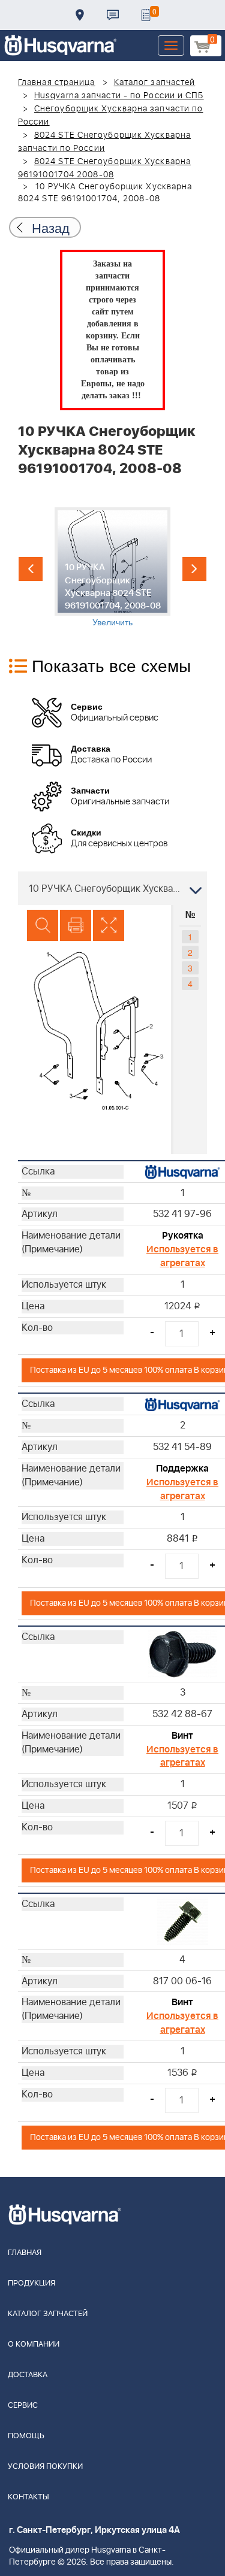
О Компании (34, 2345)
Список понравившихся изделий (146, 15)
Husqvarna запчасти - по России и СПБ (119, 96)
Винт (182, 1736)
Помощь (26, 2436)
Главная (25, 2253)
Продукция (31, 2283)
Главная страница (57, 83)
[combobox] (112, 888)
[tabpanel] (112, 567)
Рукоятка (183, 1236)
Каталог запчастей (155, 83)
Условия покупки (45, 2467)
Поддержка (182, 1469)
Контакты (113, 15)
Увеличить (112, 622)
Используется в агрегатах (182, 1256)
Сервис (23, 2406)
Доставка (80, 15)
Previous (31, 569)
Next (194, 569)
